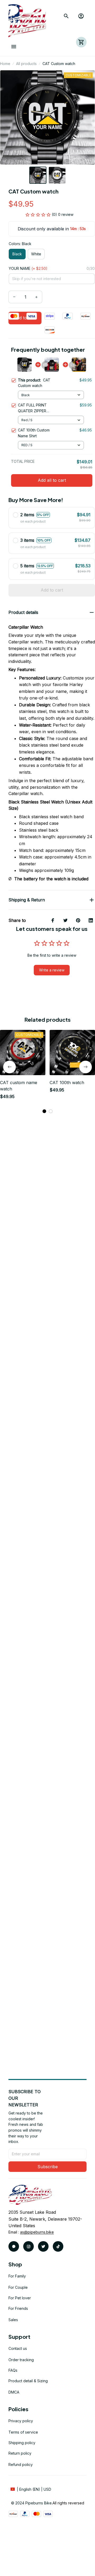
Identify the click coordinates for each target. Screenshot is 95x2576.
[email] (37, 2232)
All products (26, 64)
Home (5, 64)
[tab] (44, 1111)
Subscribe (48, 2167)
